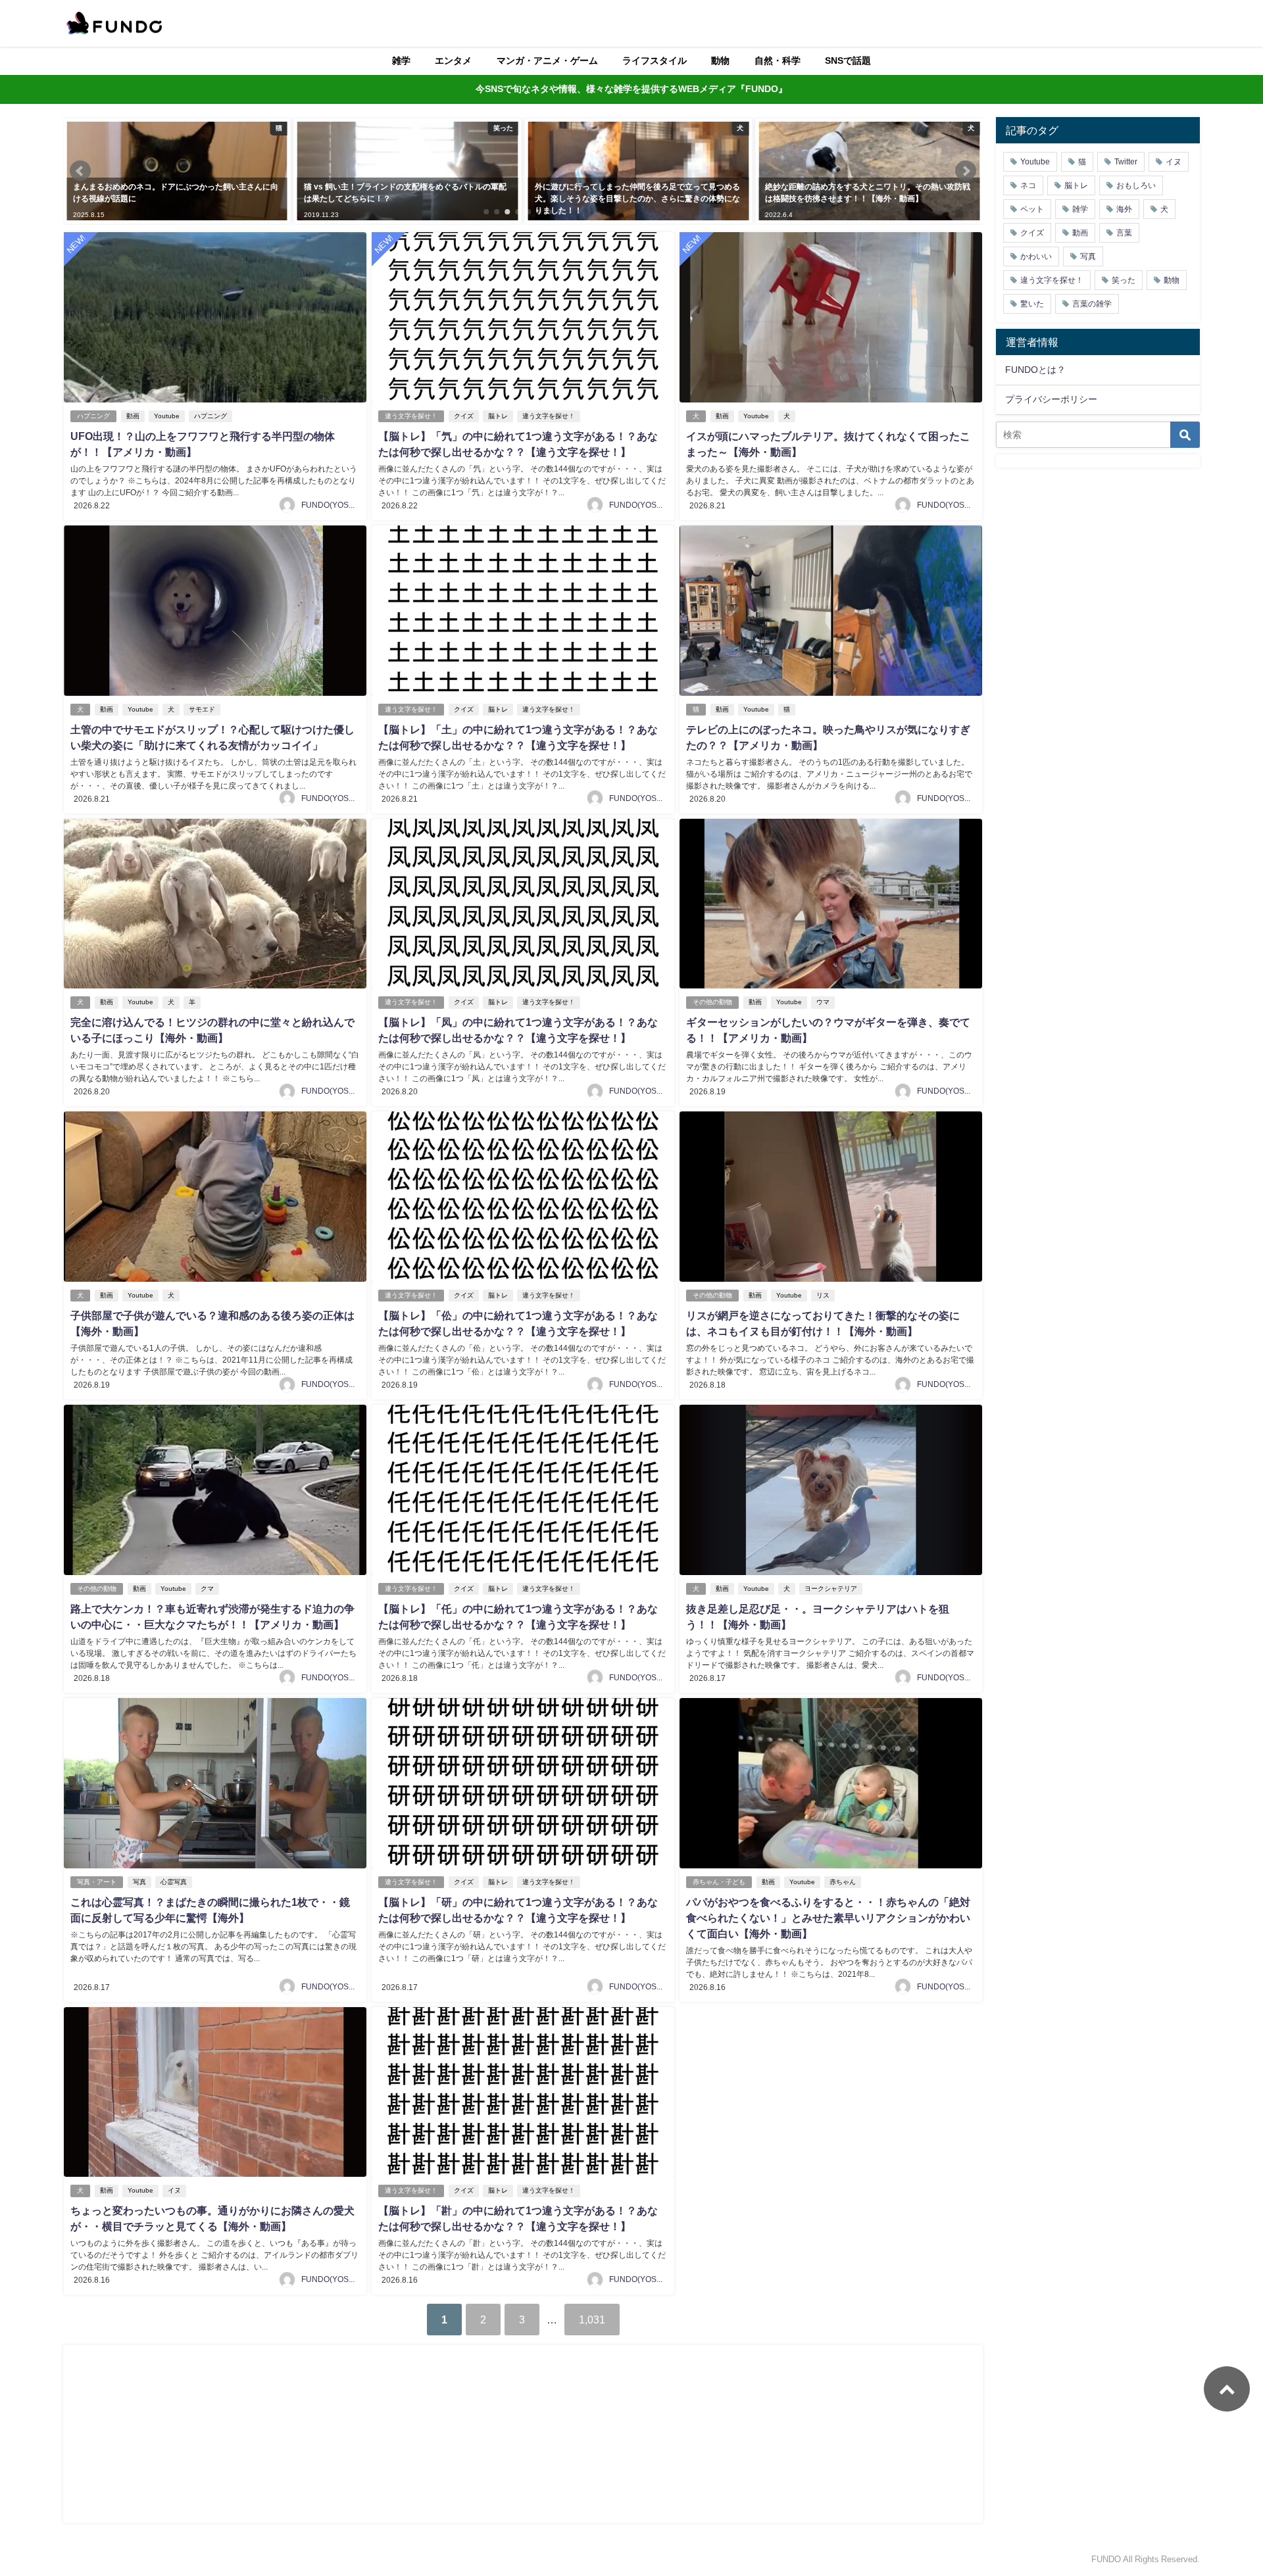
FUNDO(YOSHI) (330, 505)
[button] (80, 171)
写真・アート (97, 1882)
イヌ (174, 2190)
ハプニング (93, 416)
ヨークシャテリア (831, 1589)
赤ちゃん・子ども (719, 1882)
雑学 (401, 61)
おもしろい (1136, 185)
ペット (1032, 209)
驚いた (1032, 304)
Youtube (167, 416)
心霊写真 (174, 1882)
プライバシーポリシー (1051, 399)
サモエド (202, 709)
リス (823, 1295)
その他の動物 (712, 1002)
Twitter (1126, 162)
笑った (1124, 280)
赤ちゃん (843, 1882)
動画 (133, 416)
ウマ (823, 1002)
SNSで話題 (848, 61)
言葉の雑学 (1092, 304)
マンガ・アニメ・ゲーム (547, 61)
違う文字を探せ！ (411, 416)
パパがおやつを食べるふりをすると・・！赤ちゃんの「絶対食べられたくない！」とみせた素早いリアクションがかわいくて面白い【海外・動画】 (828, 1918)
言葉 (1124, 233)
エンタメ (453, 61)
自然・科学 (778, 61)
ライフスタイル (655, 61)
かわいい (1036, 256)
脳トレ (498, 416)
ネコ (1028, 185)
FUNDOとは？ (1035, 370)
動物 (720, 61)
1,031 (592, 2320)
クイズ (464, 416)
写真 (139, 1882)
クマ (207, 1589)
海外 (1124, 209)
